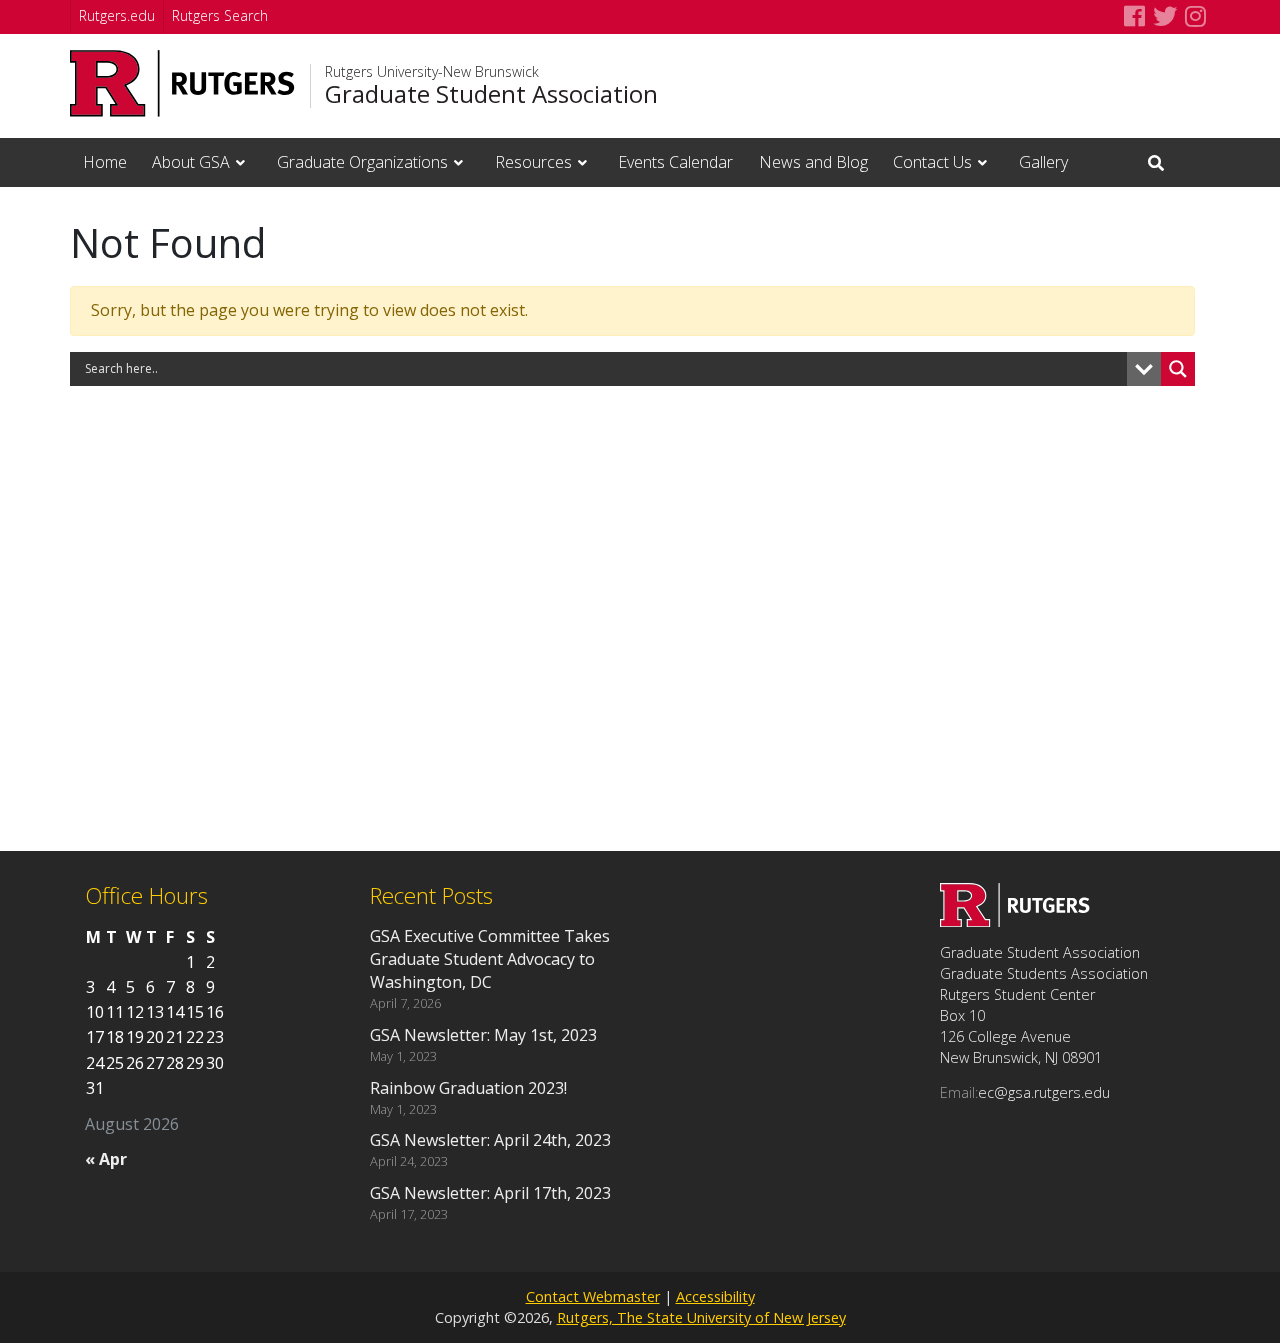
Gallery (1043, 162)
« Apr (106, 1159)
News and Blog (813, 162)
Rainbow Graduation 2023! (468, 1088)
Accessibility (715, 1296)
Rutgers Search (220, 15)
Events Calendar (675, 162)
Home (105, 162)
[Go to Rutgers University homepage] (182, 83)
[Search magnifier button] (1178, 369)
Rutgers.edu (117, 15)
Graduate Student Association (491, 94)
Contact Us (932, 162)
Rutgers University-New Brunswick (432, 72)
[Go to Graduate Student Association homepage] (1015, 921)
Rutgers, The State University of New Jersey (701, 1317)
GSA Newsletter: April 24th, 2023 (490, 1140)
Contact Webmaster (593, 1296)
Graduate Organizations (362, 162)
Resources (533, 162)
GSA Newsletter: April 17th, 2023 (490, 1193)
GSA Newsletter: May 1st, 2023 (483, 1035)
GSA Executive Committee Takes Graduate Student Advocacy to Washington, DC (490, 959)
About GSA (191, 162)
